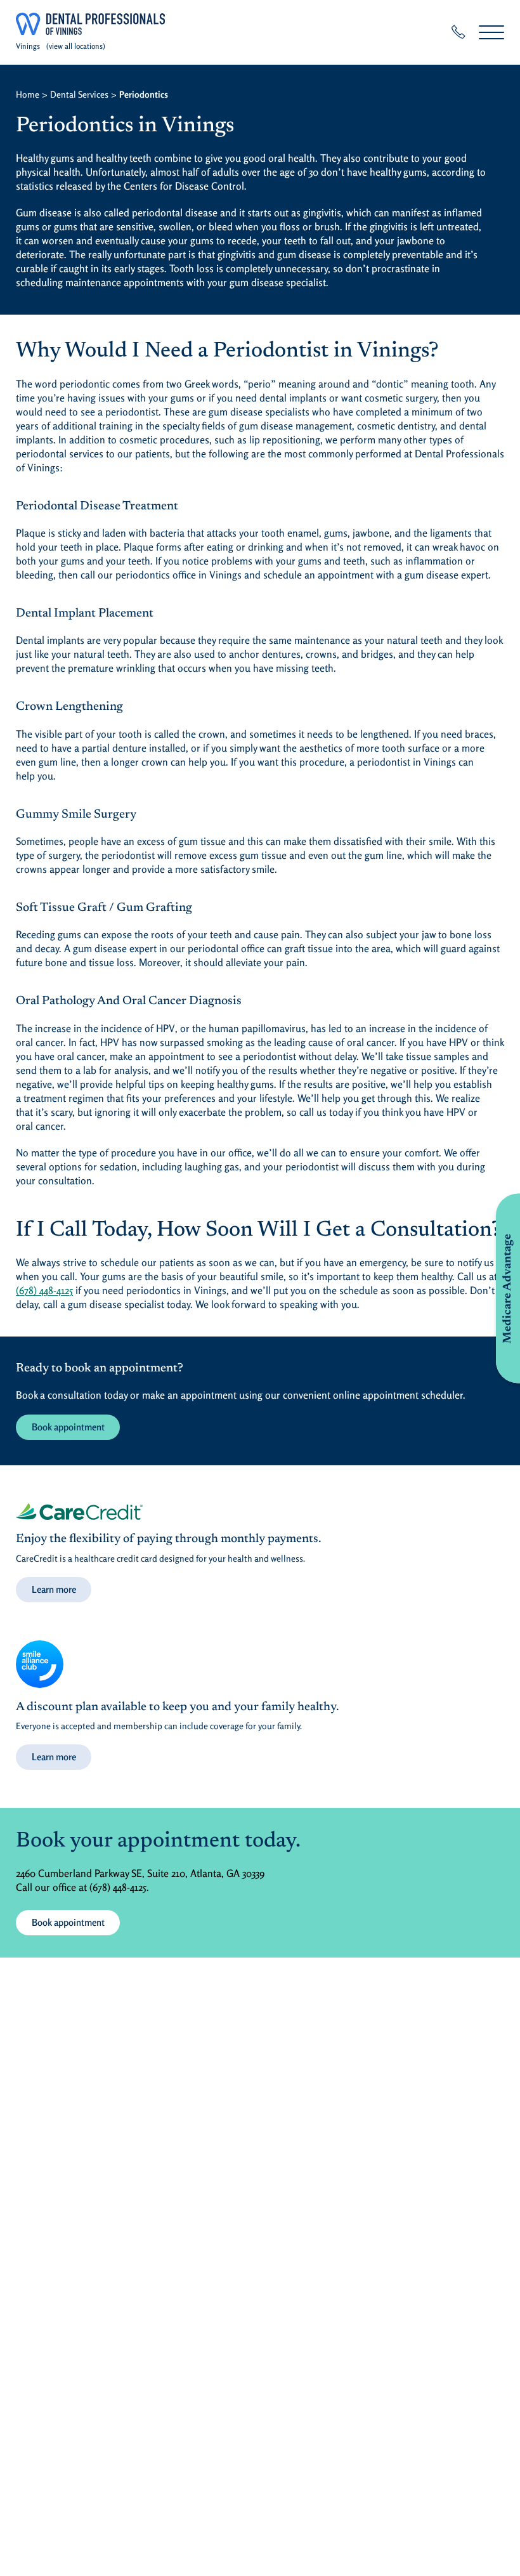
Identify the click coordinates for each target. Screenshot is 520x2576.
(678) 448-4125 (44, 1290)
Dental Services (79, 94)
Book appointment (68, 1427)
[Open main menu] (491, 32)
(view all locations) (76, 46)
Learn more (54, 1589)
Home (28, 94)
